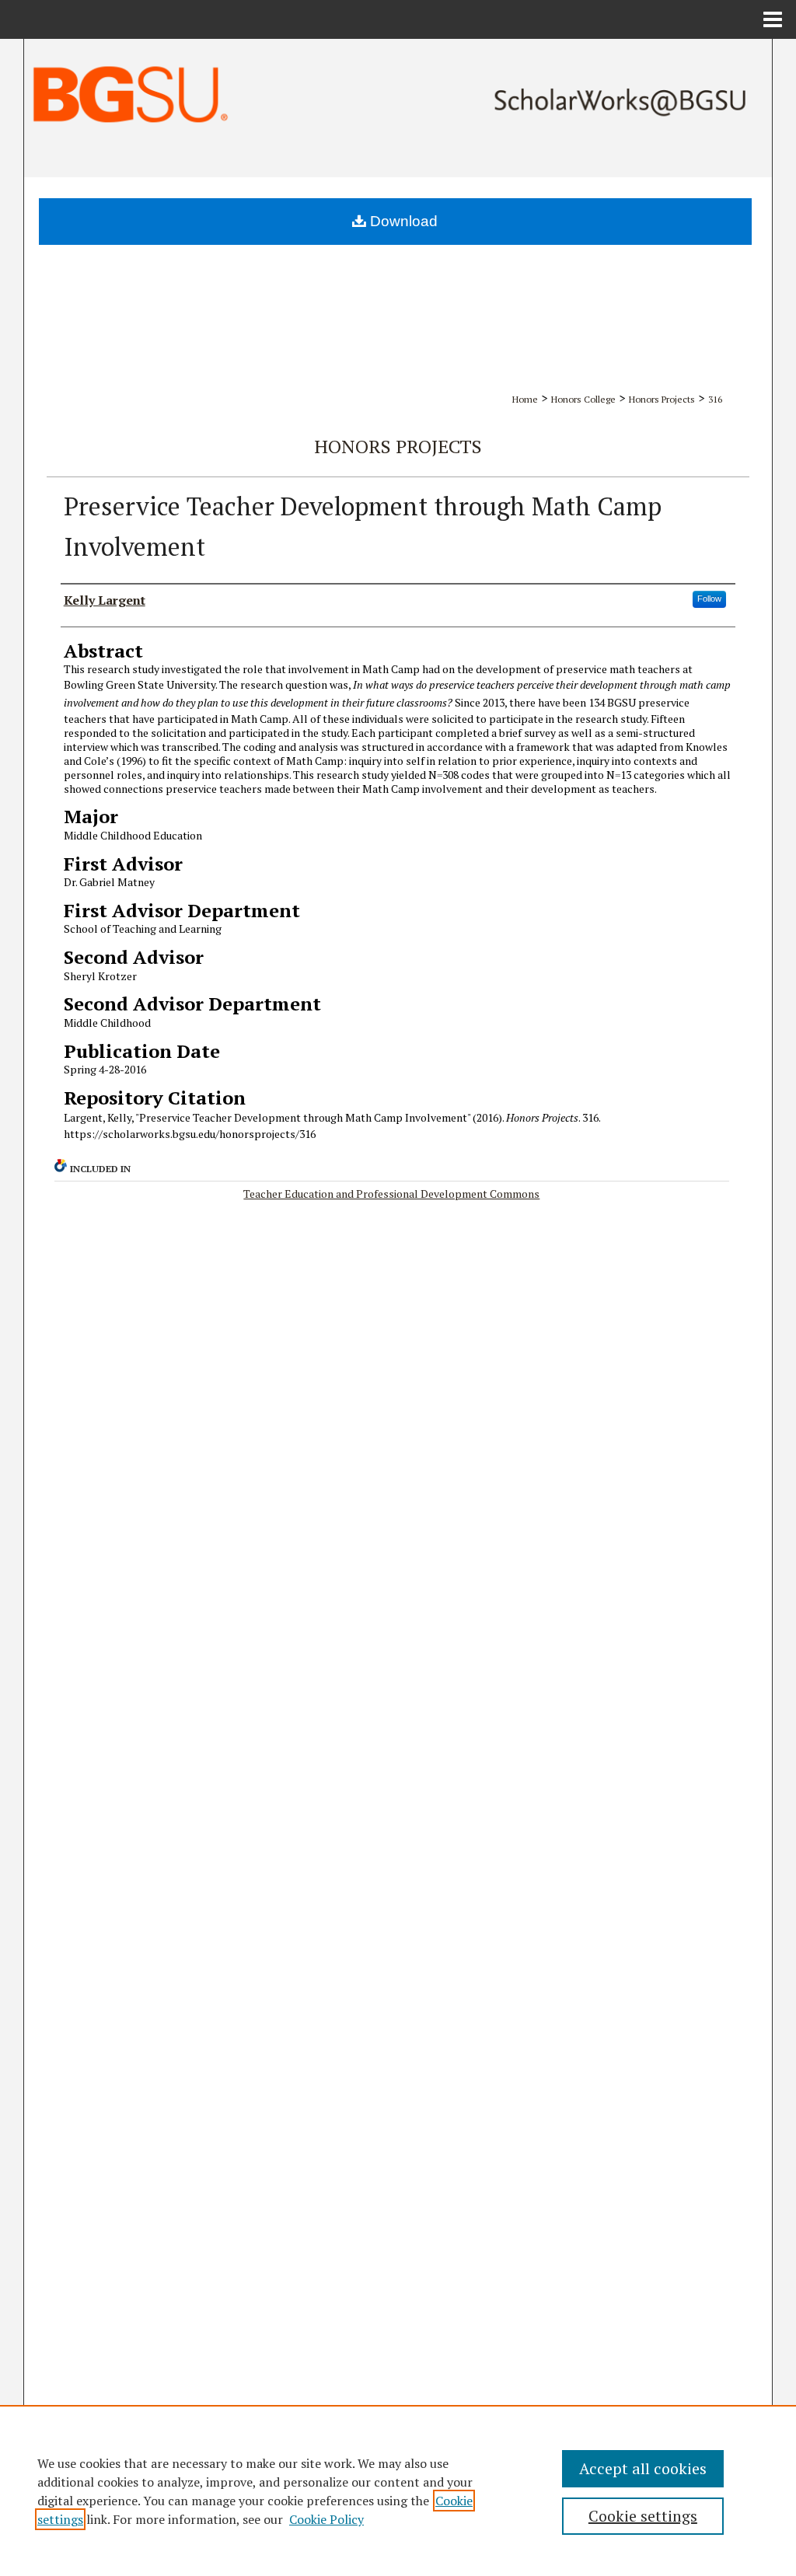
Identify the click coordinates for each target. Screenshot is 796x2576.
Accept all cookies (643, 2468)
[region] (398, 2490)
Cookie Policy (326, 2519)
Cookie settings (643, 2516)
